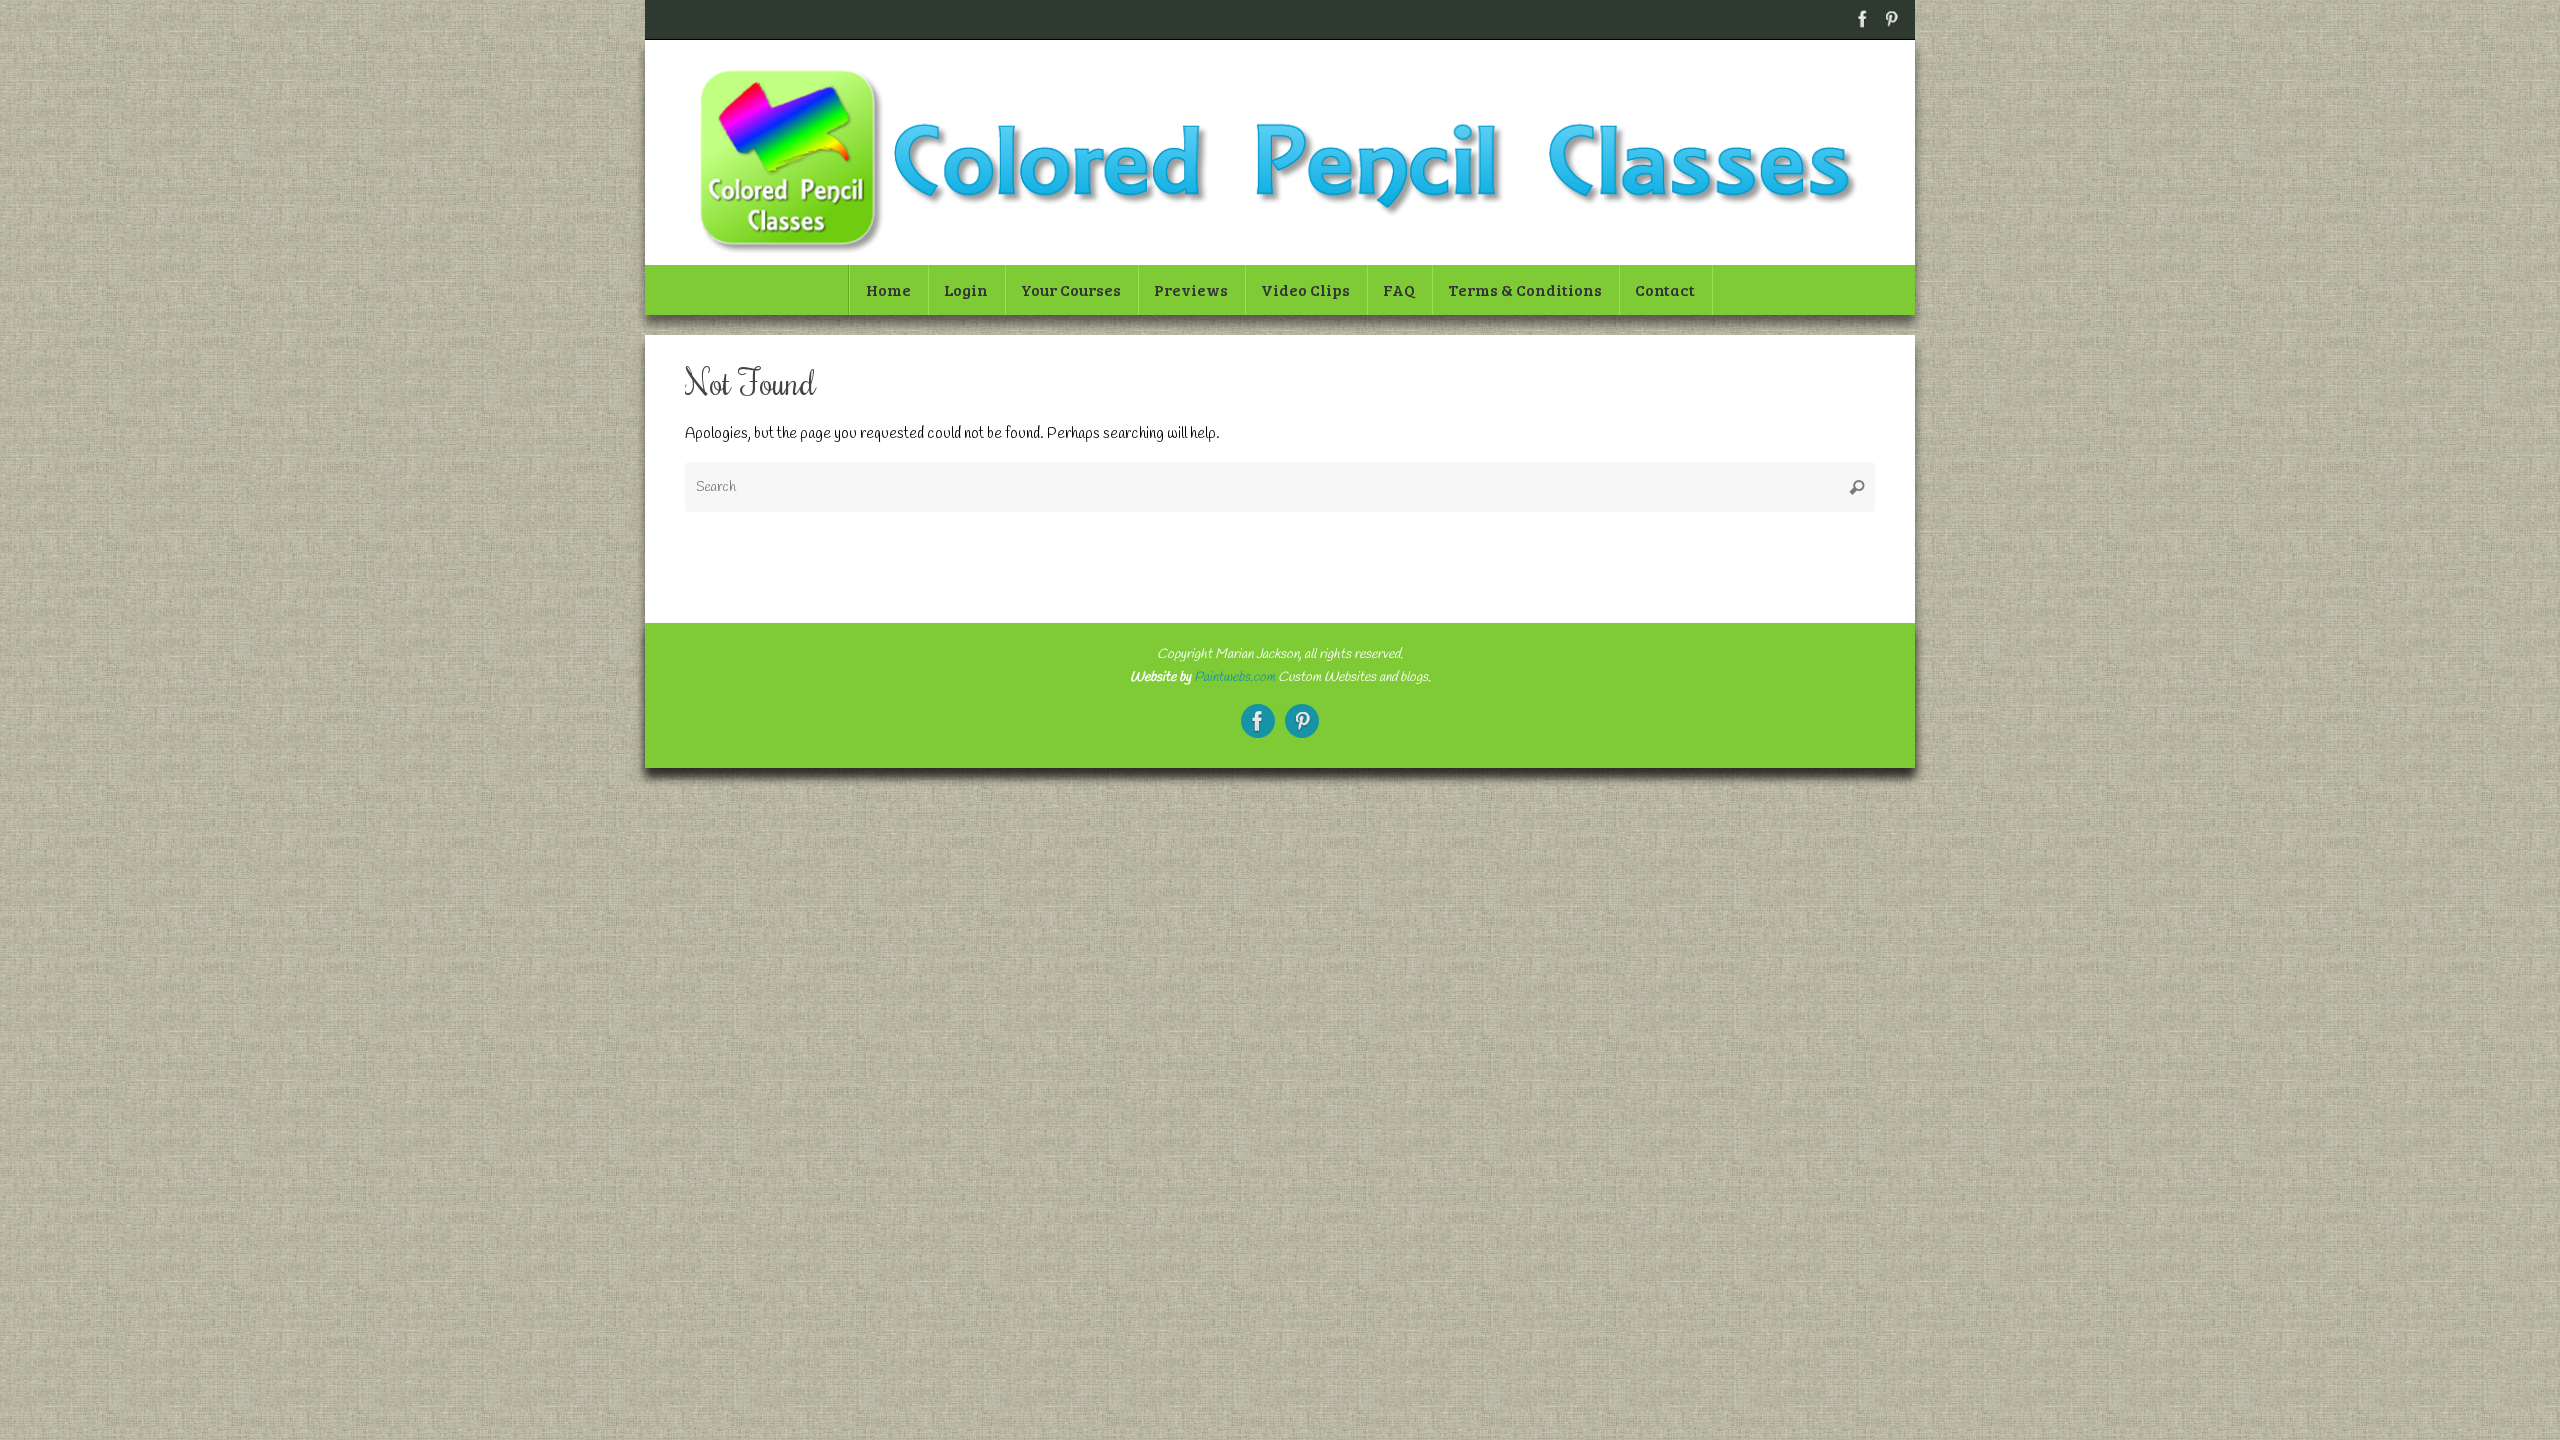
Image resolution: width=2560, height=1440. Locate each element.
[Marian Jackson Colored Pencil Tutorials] (1863, 19)
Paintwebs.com (1234, 677)
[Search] (1857, 487)
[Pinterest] (1891, 19)
